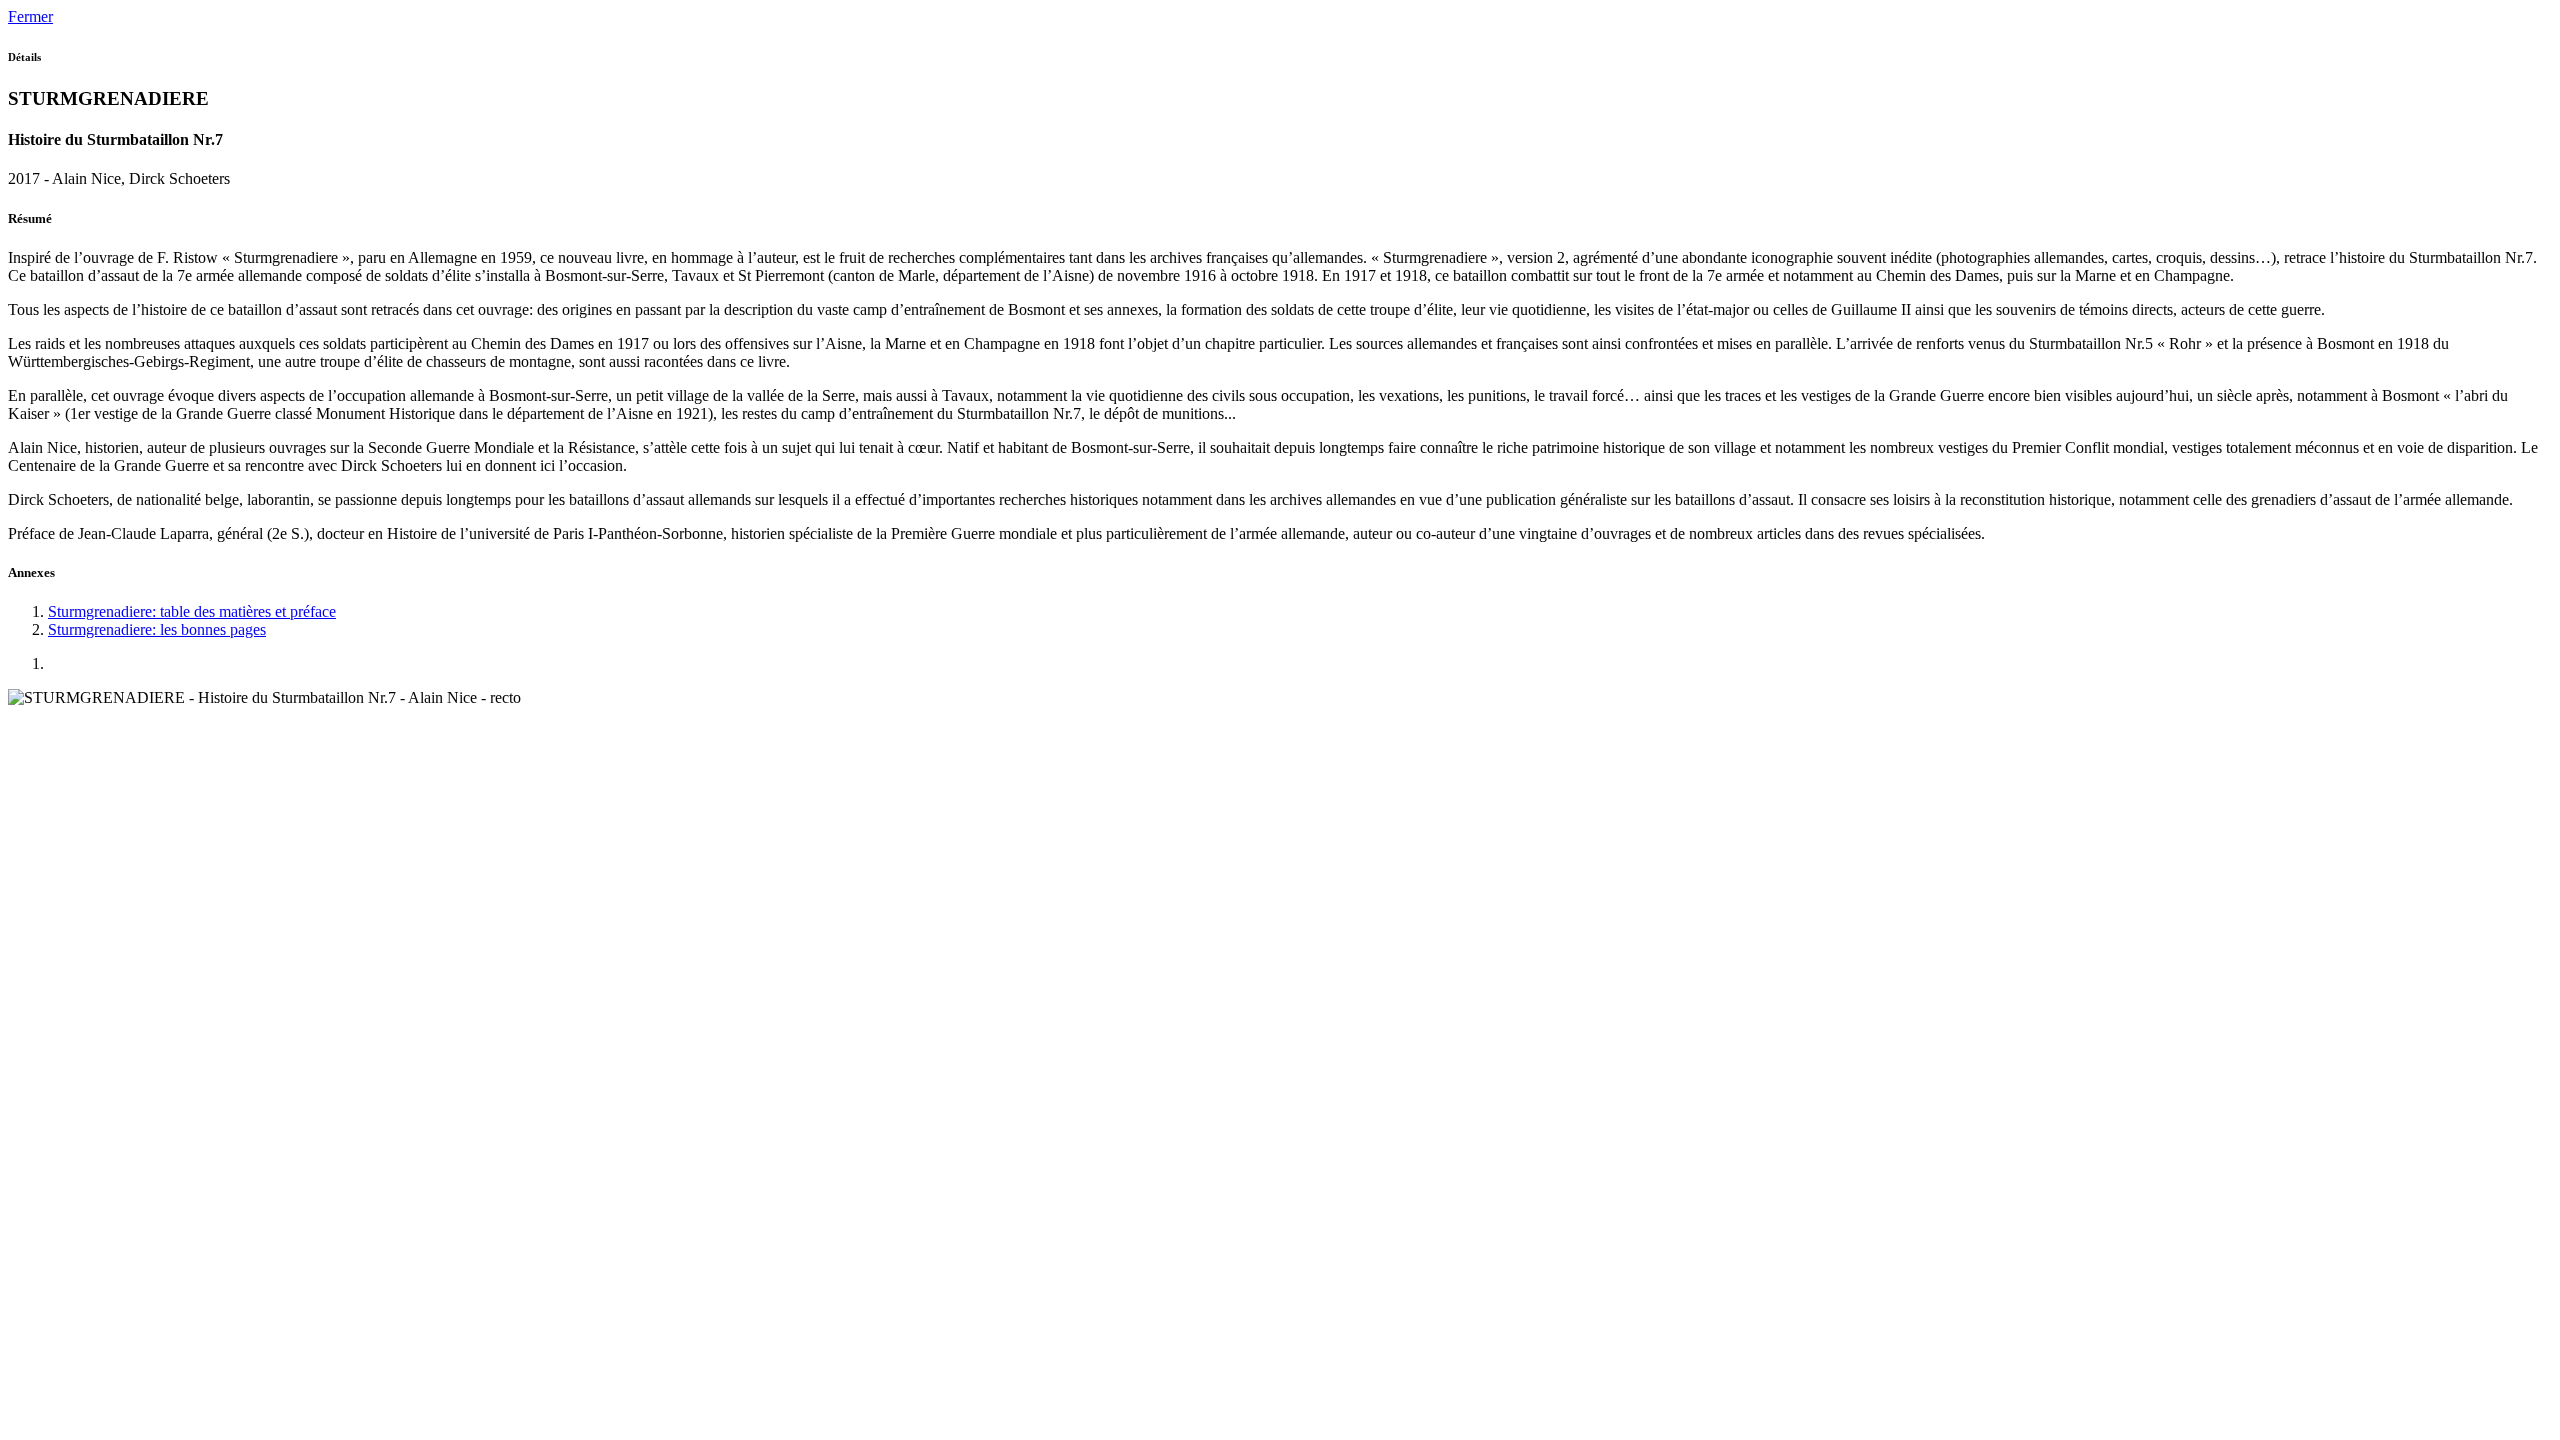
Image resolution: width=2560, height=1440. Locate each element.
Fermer (30, 16)
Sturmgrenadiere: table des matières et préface (192, 611)
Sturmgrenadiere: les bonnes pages (157, 629)
